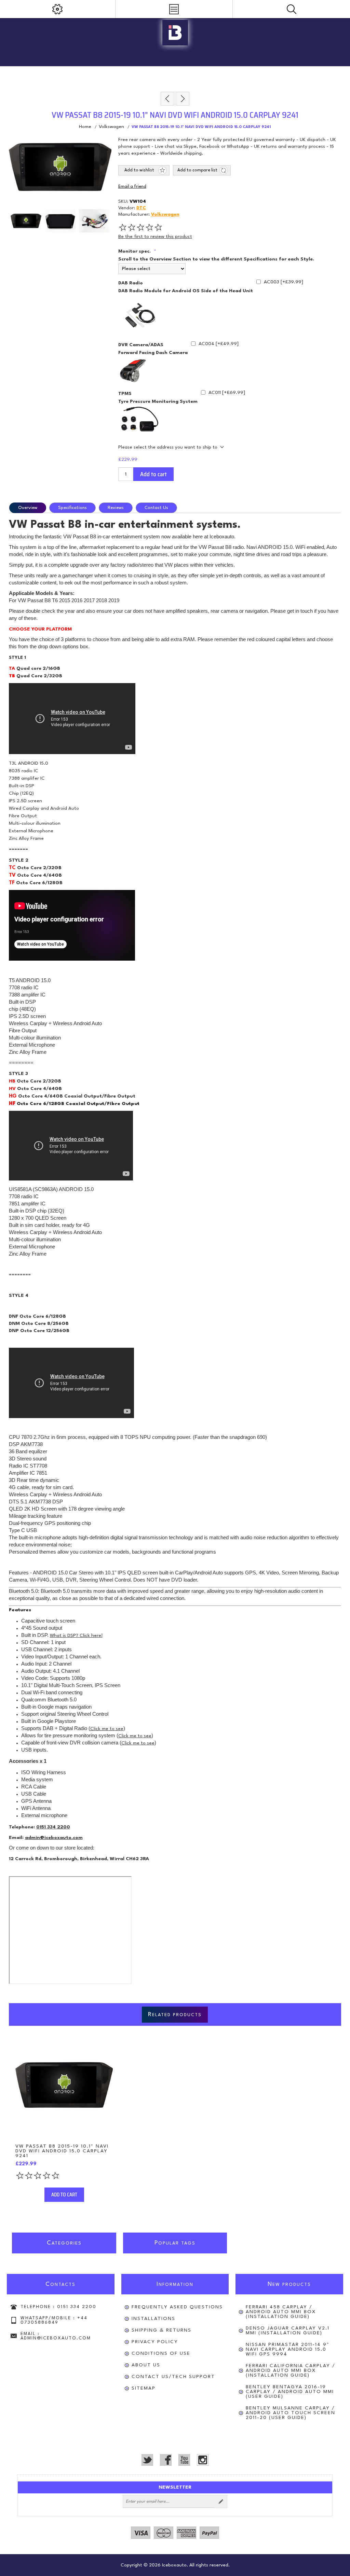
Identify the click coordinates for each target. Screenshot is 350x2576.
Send (221, 2502)
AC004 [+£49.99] (219, 344)
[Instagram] (203, 2460)
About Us (146, 2365)
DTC (141, 208)
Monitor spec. (135, 251)
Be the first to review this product (155, 237)
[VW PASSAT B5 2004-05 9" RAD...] (167, 99)
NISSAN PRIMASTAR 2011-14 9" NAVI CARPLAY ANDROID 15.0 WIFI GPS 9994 (288, 2349)
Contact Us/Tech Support (173, 2377)
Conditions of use (161, 2353)
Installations (153, 2319)
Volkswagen (165, 214)
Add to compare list (197, 170)
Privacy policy (155, 2342)
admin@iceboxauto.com (54, 1838)
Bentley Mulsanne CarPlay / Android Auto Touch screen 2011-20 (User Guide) (291, 2413)
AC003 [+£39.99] (284, 282)
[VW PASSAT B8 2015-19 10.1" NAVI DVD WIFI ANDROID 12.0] (64, 2085)
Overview (28, 508)
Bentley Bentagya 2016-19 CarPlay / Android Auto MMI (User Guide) (290, 2392)
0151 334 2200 (53, 1827)
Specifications (72, 508)
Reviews (116, 508)
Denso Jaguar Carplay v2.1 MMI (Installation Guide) (288, 2331)
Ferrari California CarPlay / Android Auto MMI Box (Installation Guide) (291, 2370)
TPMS (125, 394)
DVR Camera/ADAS (141, 345)
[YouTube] (184, 2460)
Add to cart (153, 474)
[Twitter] (147, 2460)
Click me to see (107, 1729)
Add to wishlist (139, 170)
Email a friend (132, 187)
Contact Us (156, 508)
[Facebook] (166, 2460)
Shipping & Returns (161, 2330)
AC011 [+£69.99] (227, 393)
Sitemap (144, 2388)
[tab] (29, 508)
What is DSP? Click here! (76, 1636)
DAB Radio (131, 283)
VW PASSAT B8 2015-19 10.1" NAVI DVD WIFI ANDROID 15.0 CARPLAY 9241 (62, 2151)
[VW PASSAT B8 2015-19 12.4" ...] (183, 99)
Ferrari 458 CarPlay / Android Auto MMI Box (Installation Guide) (281, 2312)
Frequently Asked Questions (177, 2307)
